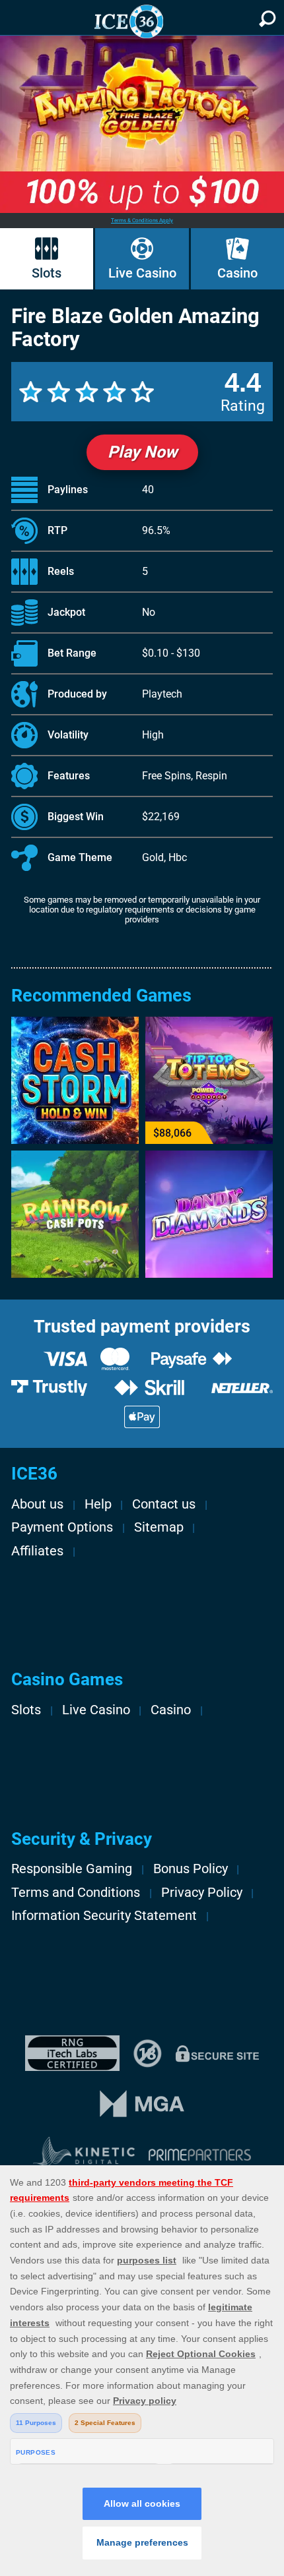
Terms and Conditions (76, 1893)
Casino (237, 273)
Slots (47, 273)
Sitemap (159, 1527)
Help (98, 1504)
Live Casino (142, 273)
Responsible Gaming (72, 1869)
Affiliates (37, 1551)
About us (37, 1504)
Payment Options (62, 1527)
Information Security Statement (104, 1916)
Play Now (142, 452)
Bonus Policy (191, 1869)
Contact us (164, 1504)
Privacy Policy (202, 1893)
